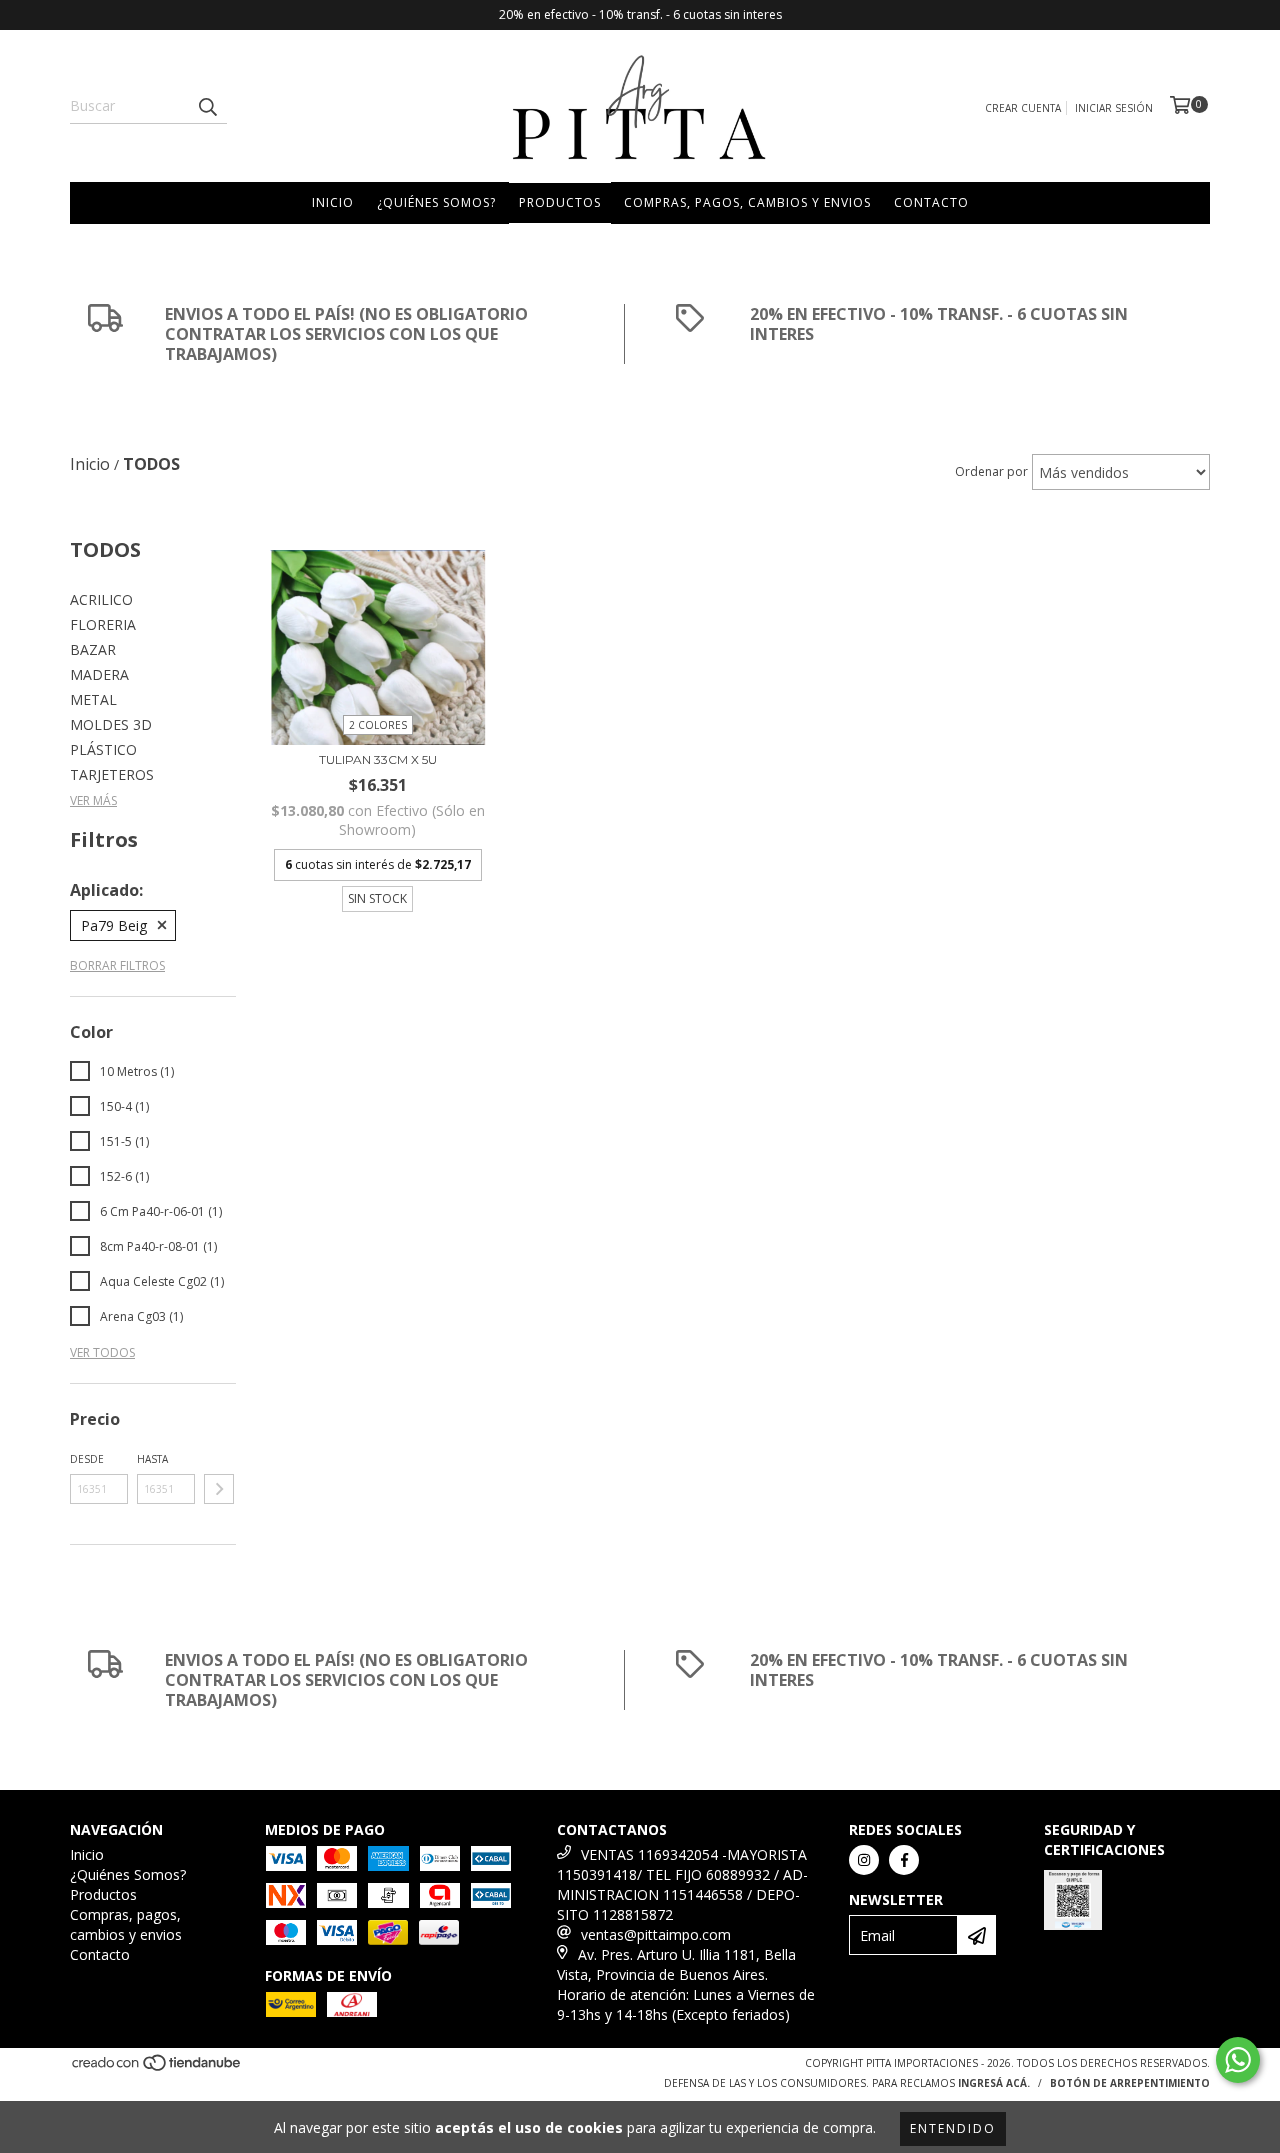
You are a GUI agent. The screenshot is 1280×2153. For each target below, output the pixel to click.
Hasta (152, 1459)
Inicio (333, 202)
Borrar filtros (117, 965)
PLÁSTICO (103, 749)
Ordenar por (991, 471)
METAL (93, 699)
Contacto (931, 202)
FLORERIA (103, 624)
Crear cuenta (1023, 108)
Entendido (953, 2128)
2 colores (378, 725)
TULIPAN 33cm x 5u (378, 759)
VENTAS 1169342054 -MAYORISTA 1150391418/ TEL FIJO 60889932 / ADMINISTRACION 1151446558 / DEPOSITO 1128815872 (682, 1884)
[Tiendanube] (157, 2069)
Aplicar (219, 1489)
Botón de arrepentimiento (1130, 2083)
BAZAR (93, 649)
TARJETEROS (112, 774)
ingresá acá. (994, 2083)
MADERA (99, 674)
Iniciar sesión (1114, 108)
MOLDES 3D (111, 724)
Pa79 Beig (114, 925)
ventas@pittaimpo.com (656, 1934)
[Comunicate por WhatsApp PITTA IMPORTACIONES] (1238, 2060)
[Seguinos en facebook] (904, 1860)
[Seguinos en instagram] (864, 1860)
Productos (560, 202)
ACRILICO (101, 599)
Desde (87, 1459)
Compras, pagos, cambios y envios (747, 202)
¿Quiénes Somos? (436, 202)
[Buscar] (207, 106)
